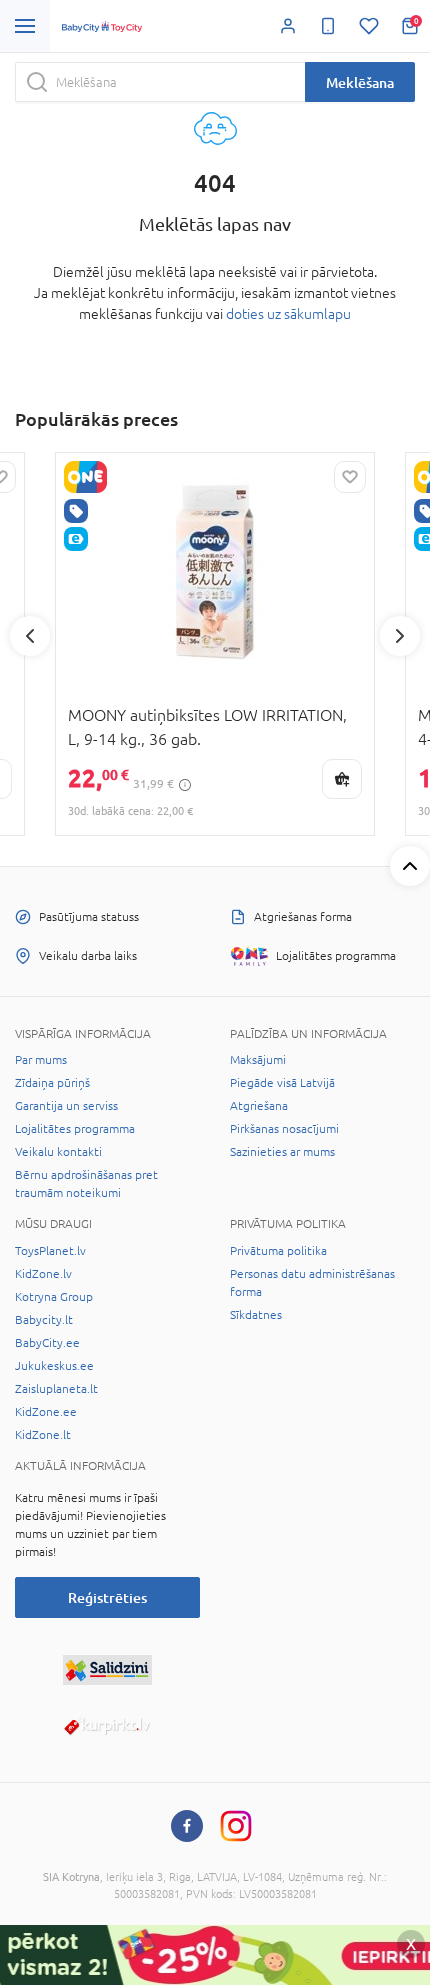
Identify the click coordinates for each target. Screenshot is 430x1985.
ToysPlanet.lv (50, 1251)
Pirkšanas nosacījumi (284, 1129)
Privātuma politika (278, 1251)
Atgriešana (259, 1106)
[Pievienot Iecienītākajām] (350, 477)
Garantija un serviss (66, 1106)
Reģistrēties (107, 1597)
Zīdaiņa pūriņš (52, 1083)
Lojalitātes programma (75, 1129)
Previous (30, 636)
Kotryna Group (54, 1297)
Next (400, 636)
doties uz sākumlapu (288, 314)
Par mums (41, 1060)
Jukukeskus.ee (54, 1366)
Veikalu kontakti (58, 1152)
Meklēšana (360, 82)
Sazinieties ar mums (282, 1152)
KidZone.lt (43, 1435)
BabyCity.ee (47, 1343)
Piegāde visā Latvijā (282, 1083)
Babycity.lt (44, 1320)
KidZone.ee (46, 1412)
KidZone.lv (43, 1274)
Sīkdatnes (256, 1315)
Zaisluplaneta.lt (56, 1389)
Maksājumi (258, 1060)
